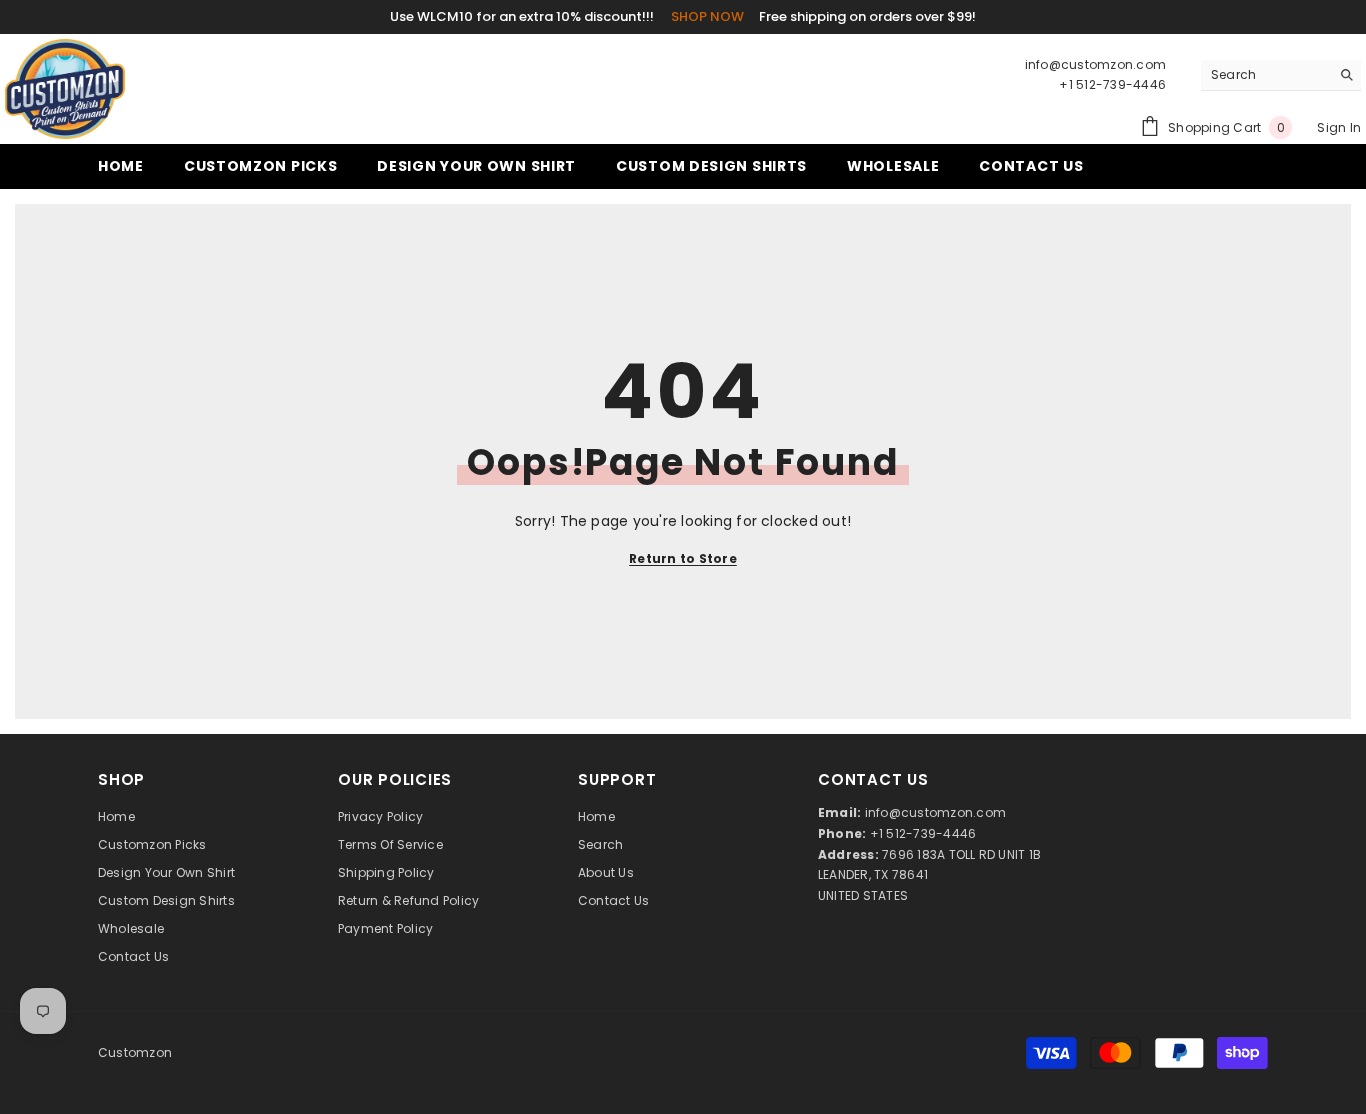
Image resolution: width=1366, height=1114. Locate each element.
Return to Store (683, 558)
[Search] (1281, 75)
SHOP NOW (707, 16)
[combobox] (1265, 75)
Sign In (1339, 127)
